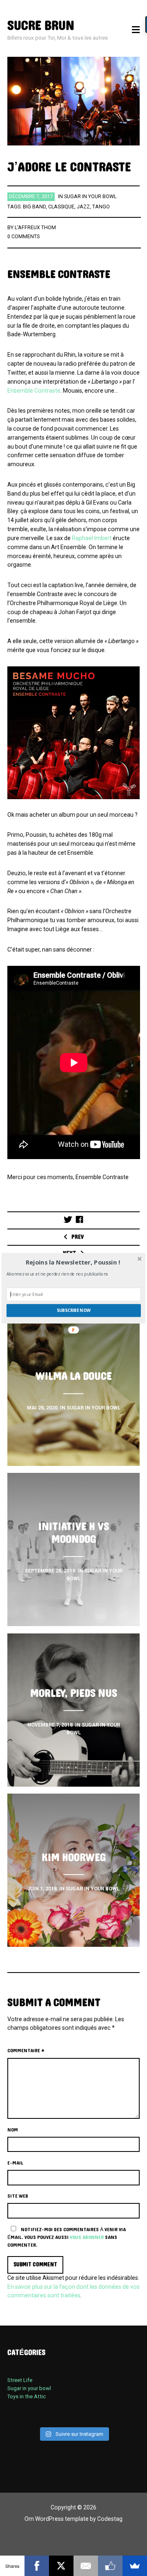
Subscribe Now (74, 1310)
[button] (73, 1262)
